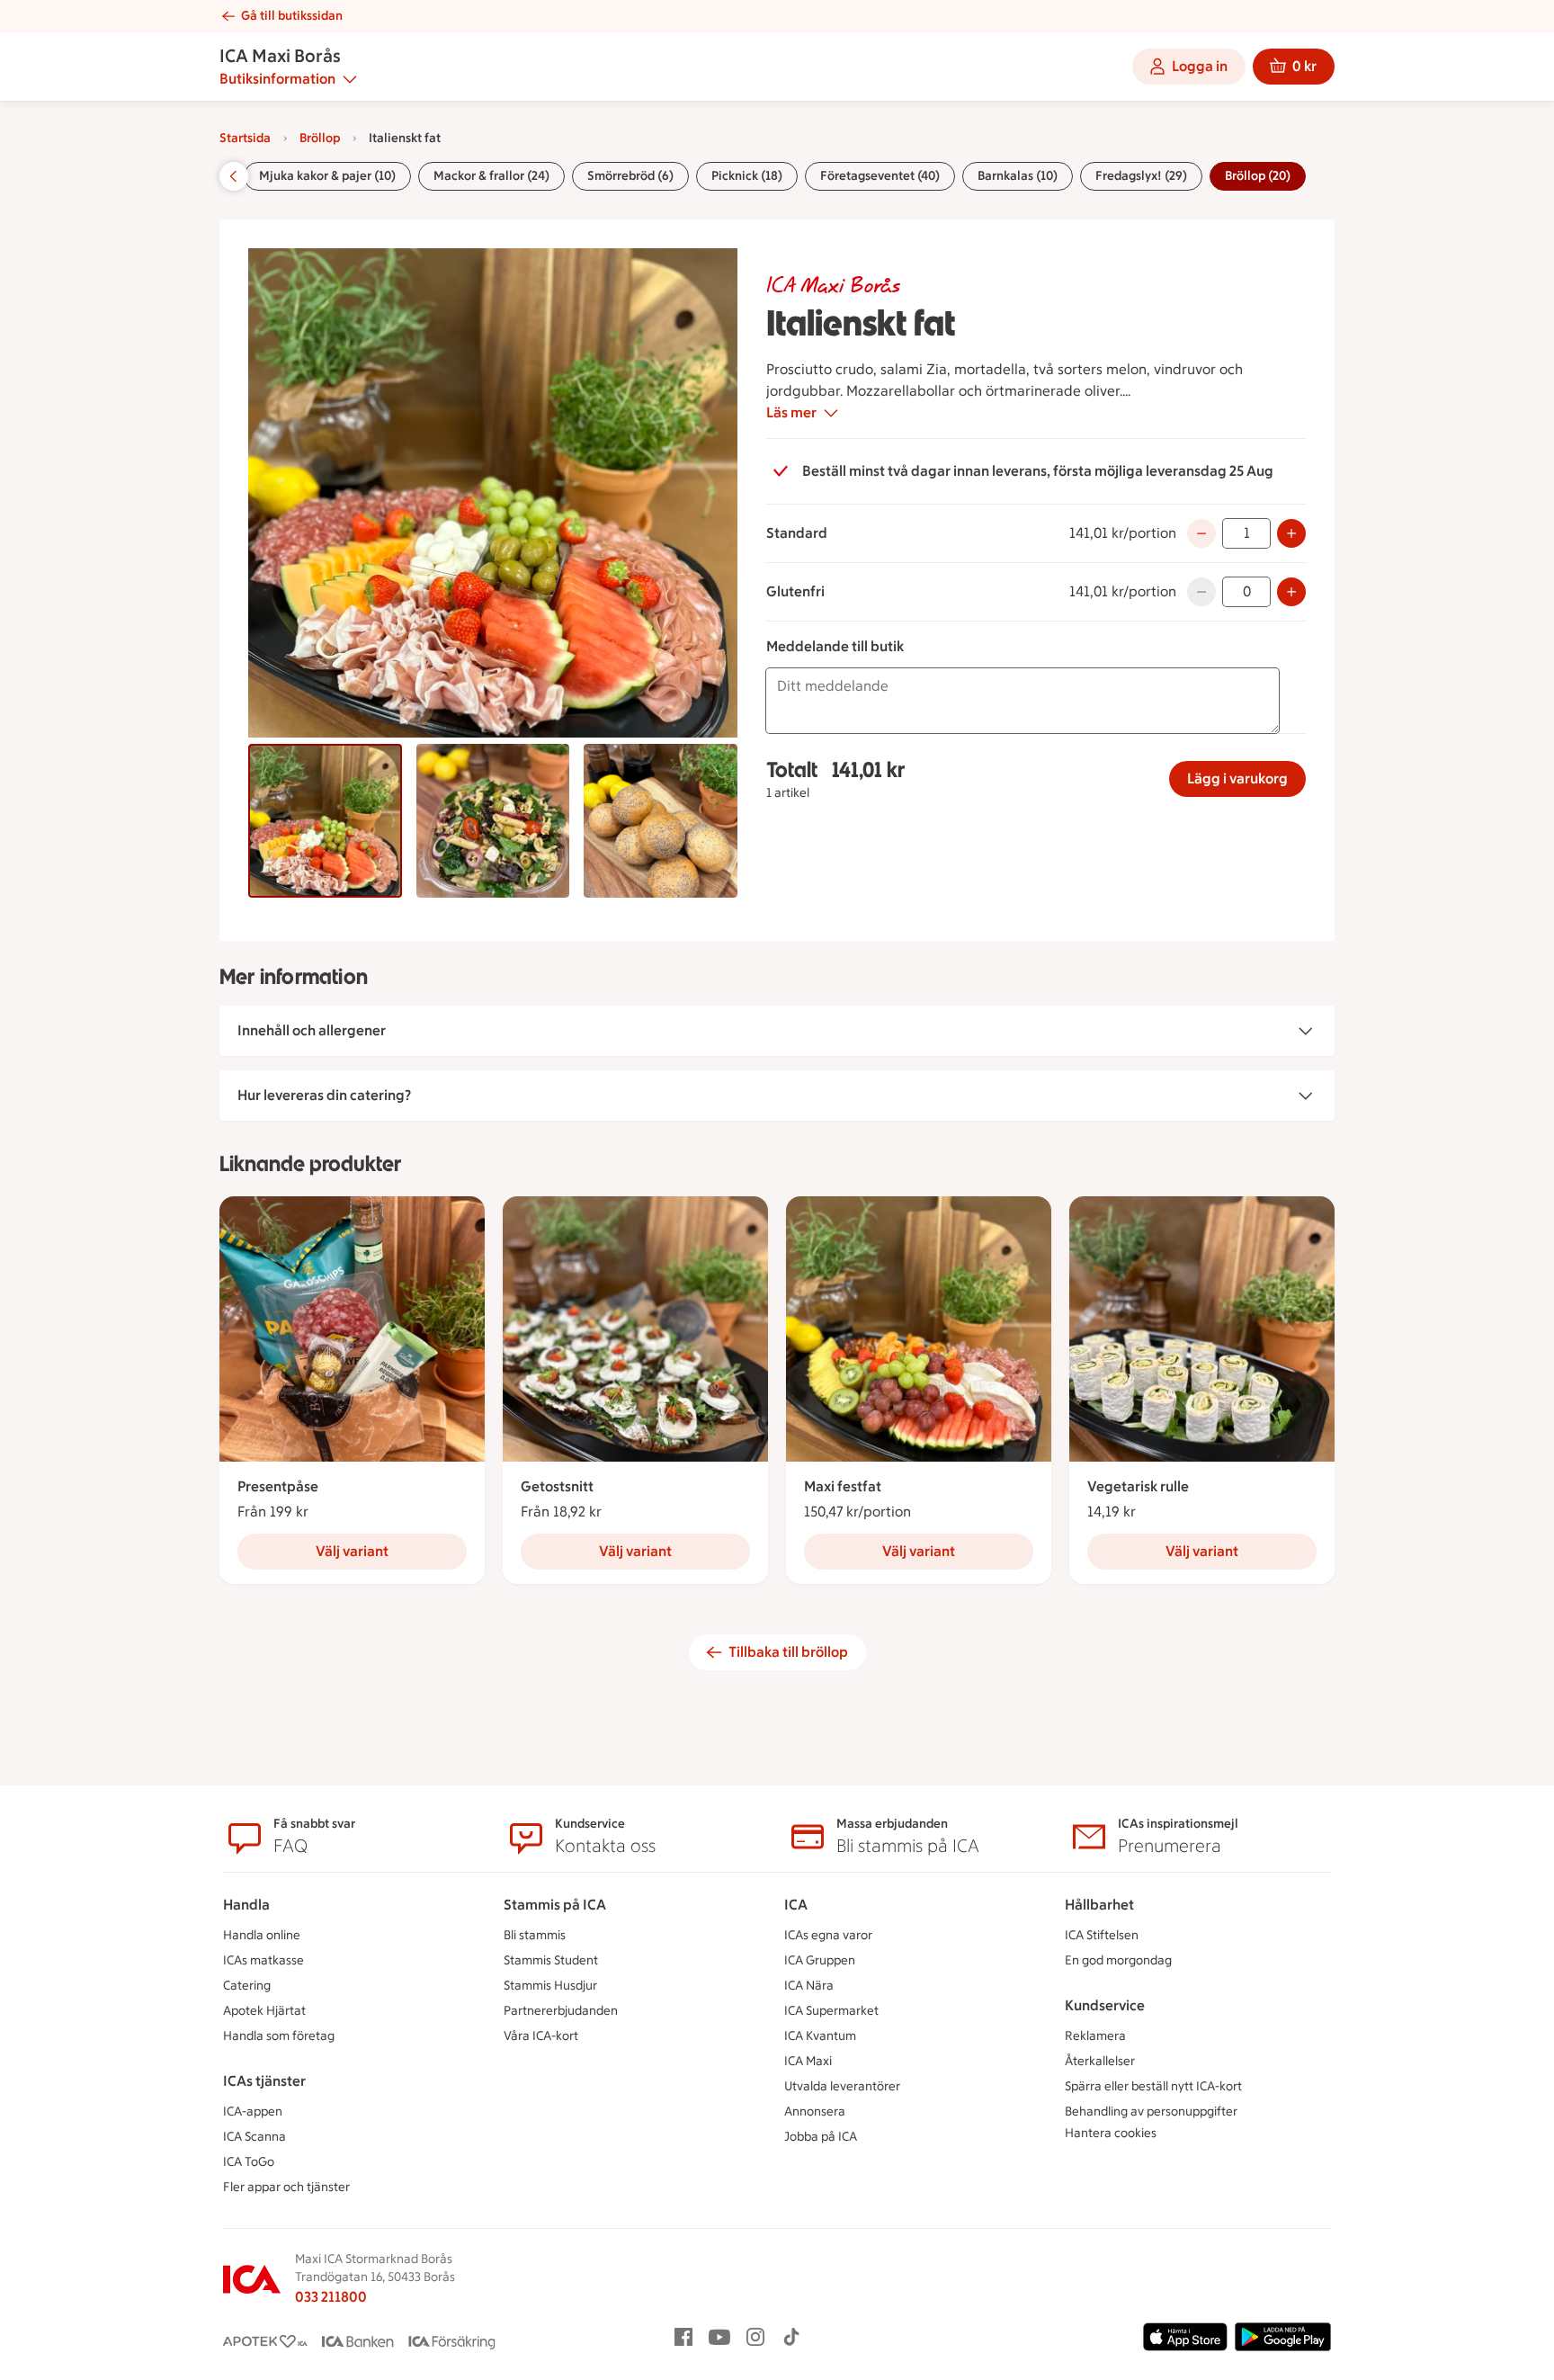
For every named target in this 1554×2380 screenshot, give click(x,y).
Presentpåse (278, 1486)
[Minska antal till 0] (1201, 533)
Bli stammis (535, 1935)
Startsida (245, 138)
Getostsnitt (557, 1486)
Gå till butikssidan (292, 16)
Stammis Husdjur (550, 1986)
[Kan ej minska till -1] (1201, 592)
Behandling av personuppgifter (1151, 2112)
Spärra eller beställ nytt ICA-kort (1153, 2086)
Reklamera (1095, 2036)
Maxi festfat (843, 1486)
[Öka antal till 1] (1291, 592)
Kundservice (1105, 2005)
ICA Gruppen (820, 1960)
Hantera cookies (1111, 2133)
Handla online (262, 1935)
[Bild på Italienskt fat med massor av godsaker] (325, 821)
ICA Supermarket (831, 2011)
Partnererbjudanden (561, 2011)
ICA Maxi (808, 2061)
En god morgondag (1118, 1960)
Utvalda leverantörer (842, 2086)
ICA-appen (253, 2112)
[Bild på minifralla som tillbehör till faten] (661, 821)
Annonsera (815, 2112)
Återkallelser (1100, 2061)
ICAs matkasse (263, 1960)
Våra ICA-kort (541, 2036)
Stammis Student (551, 1960)
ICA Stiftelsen (1102, 1935)
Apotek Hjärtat (264, 2011)
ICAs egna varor (828, 1935)
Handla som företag (279, 2036)
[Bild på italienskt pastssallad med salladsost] (493, 821)
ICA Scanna (255, 2137)
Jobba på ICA (821, 2137)
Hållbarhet (1099, 1905)
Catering (247, 1986)
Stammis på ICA (555, 1905)
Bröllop (320, 138)
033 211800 (331, 2297)
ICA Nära (809, 1986)
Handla (246, 1905)
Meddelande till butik (835, 646)
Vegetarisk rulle (1138, 1486)
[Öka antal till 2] (1291, 533)
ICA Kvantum (820, 2036)
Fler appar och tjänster (286, 2187)
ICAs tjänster (264, 2081)
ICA (796, 1905)
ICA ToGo (249, 2162)
